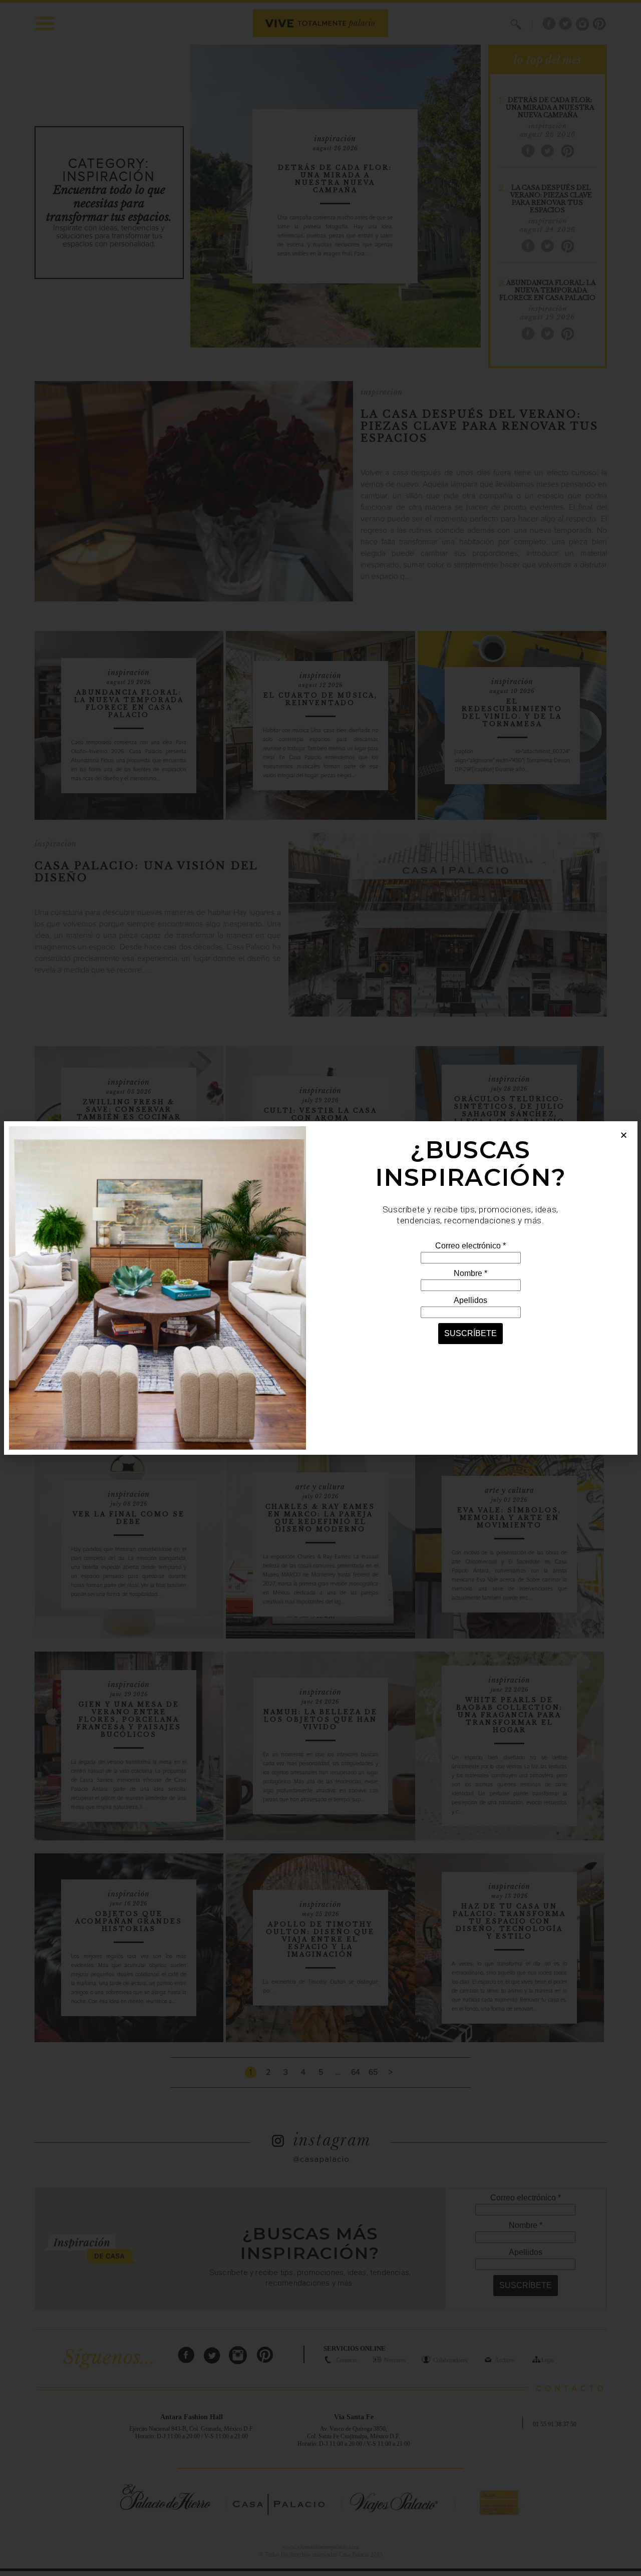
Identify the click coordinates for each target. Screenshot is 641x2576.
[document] (320, 1288)
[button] (624, 1135)
